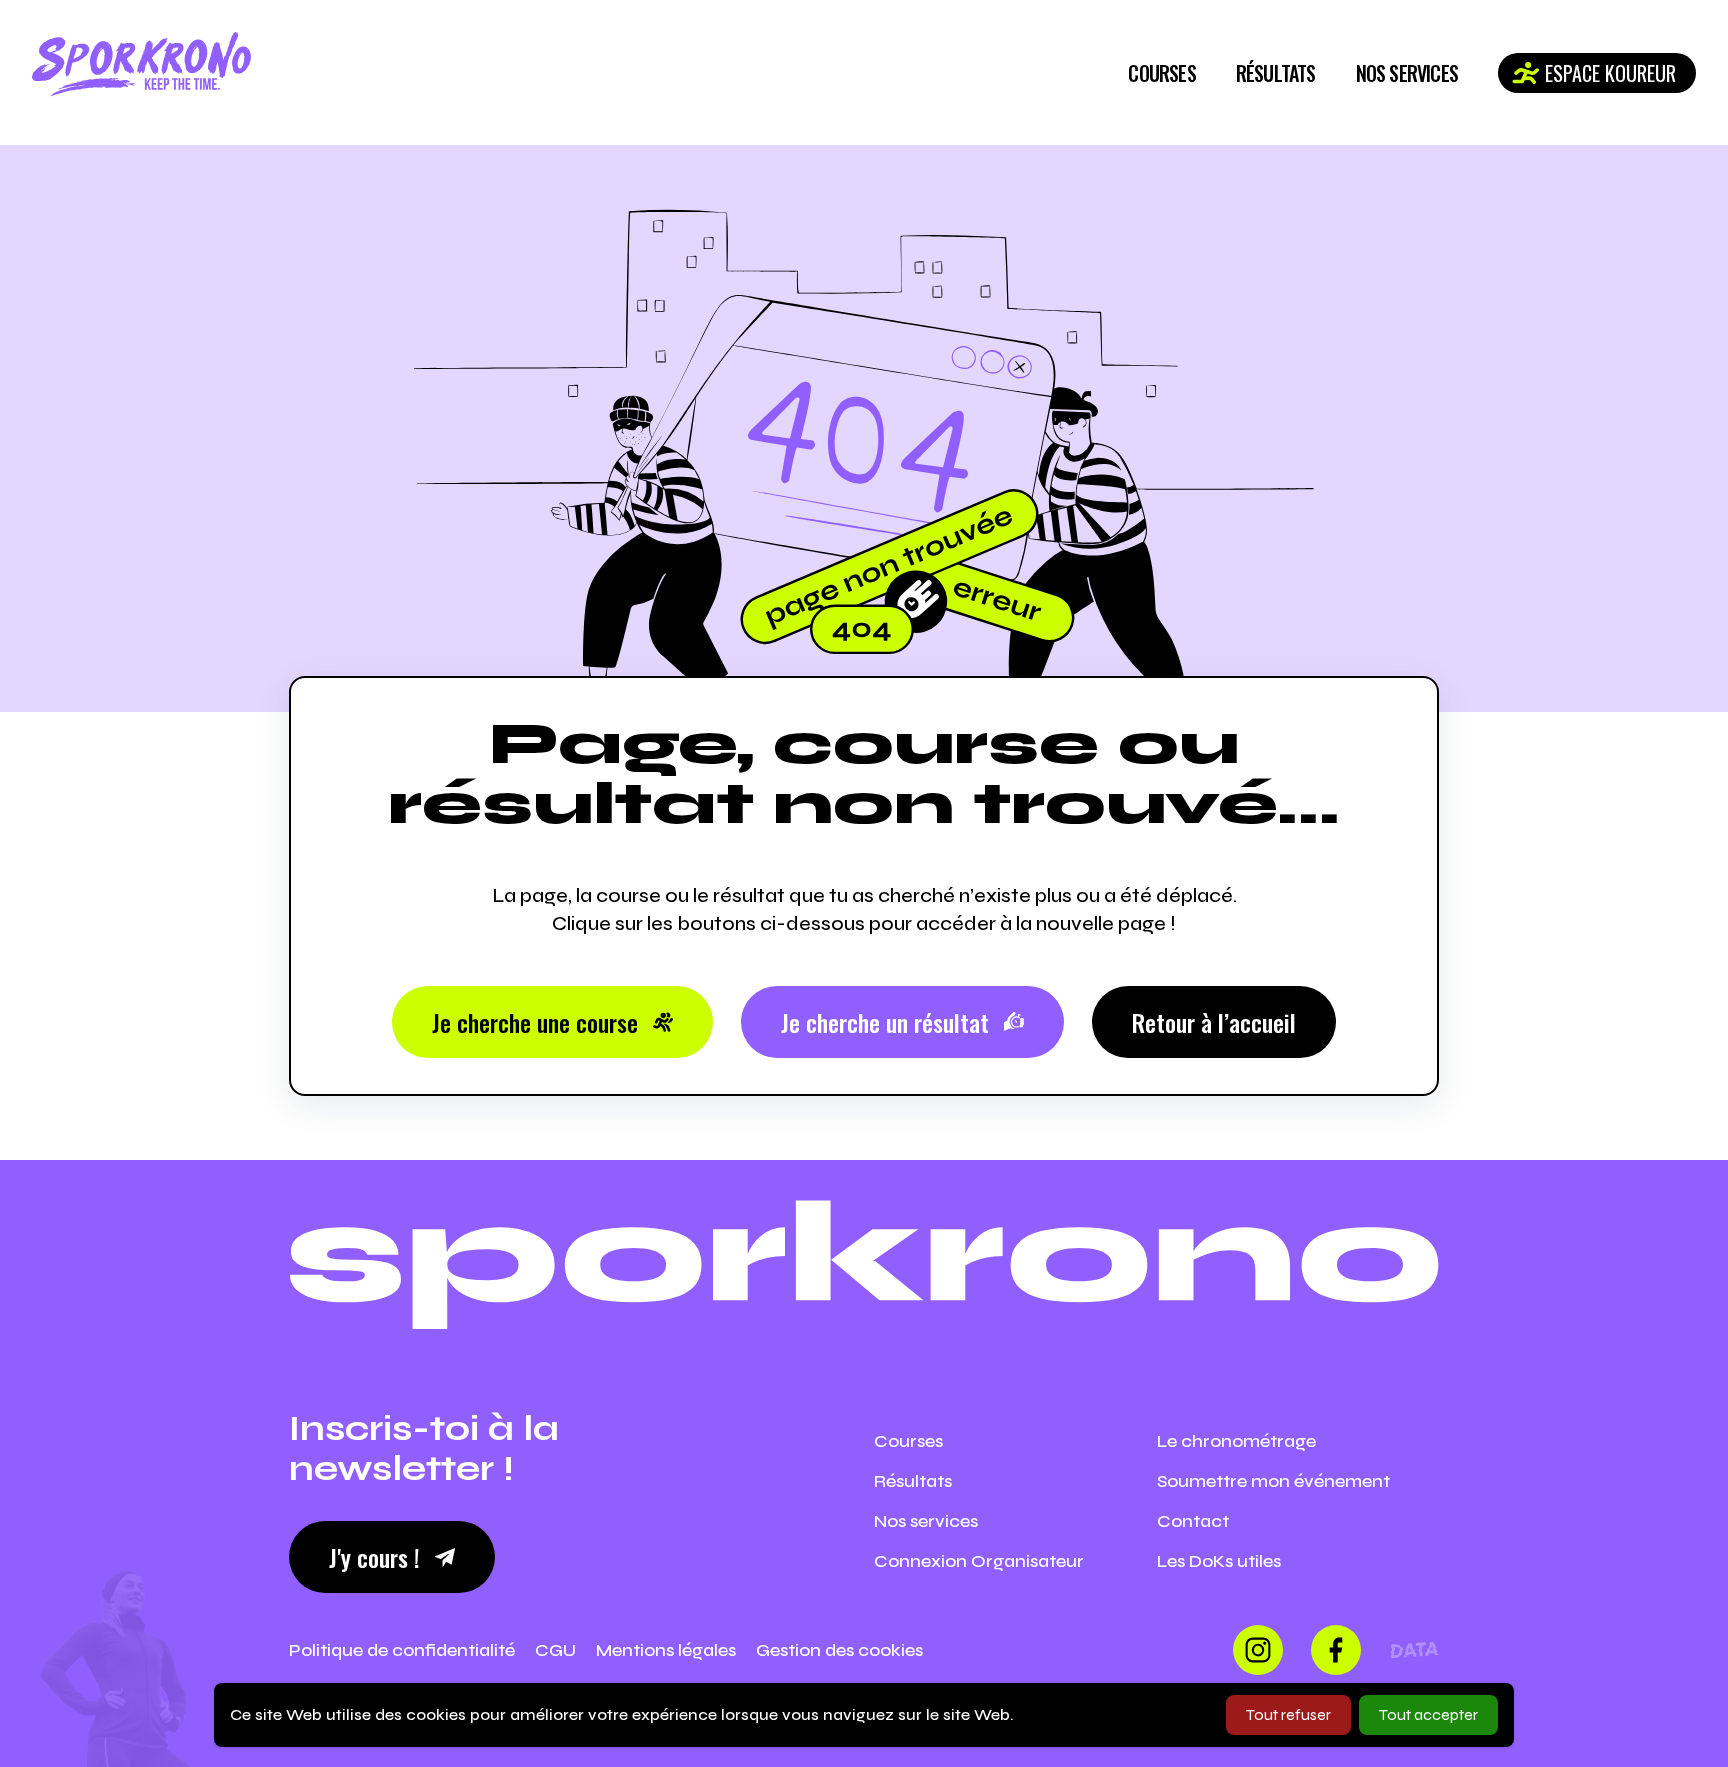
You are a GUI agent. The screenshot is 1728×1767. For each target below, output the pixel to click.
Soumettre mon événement (1273, 1481)
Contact (1193, 1521)
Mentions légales (666, 1650)
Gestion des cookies (839, 1650)
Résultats (1276, 73)
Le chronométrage (1236, 1441)
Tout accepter (1428, 1714)
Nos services (1407, 73)
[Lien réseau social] (1258, 1650)
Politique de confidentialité (402, 1650)
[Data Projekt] (1414, 1650)
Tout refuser (1288, 1714)
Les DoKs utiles (1219, 1561)
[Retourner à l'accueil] (141, 64)
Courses (1161, 73)
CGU (555, 1650)
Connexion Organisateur (979, 1561)
